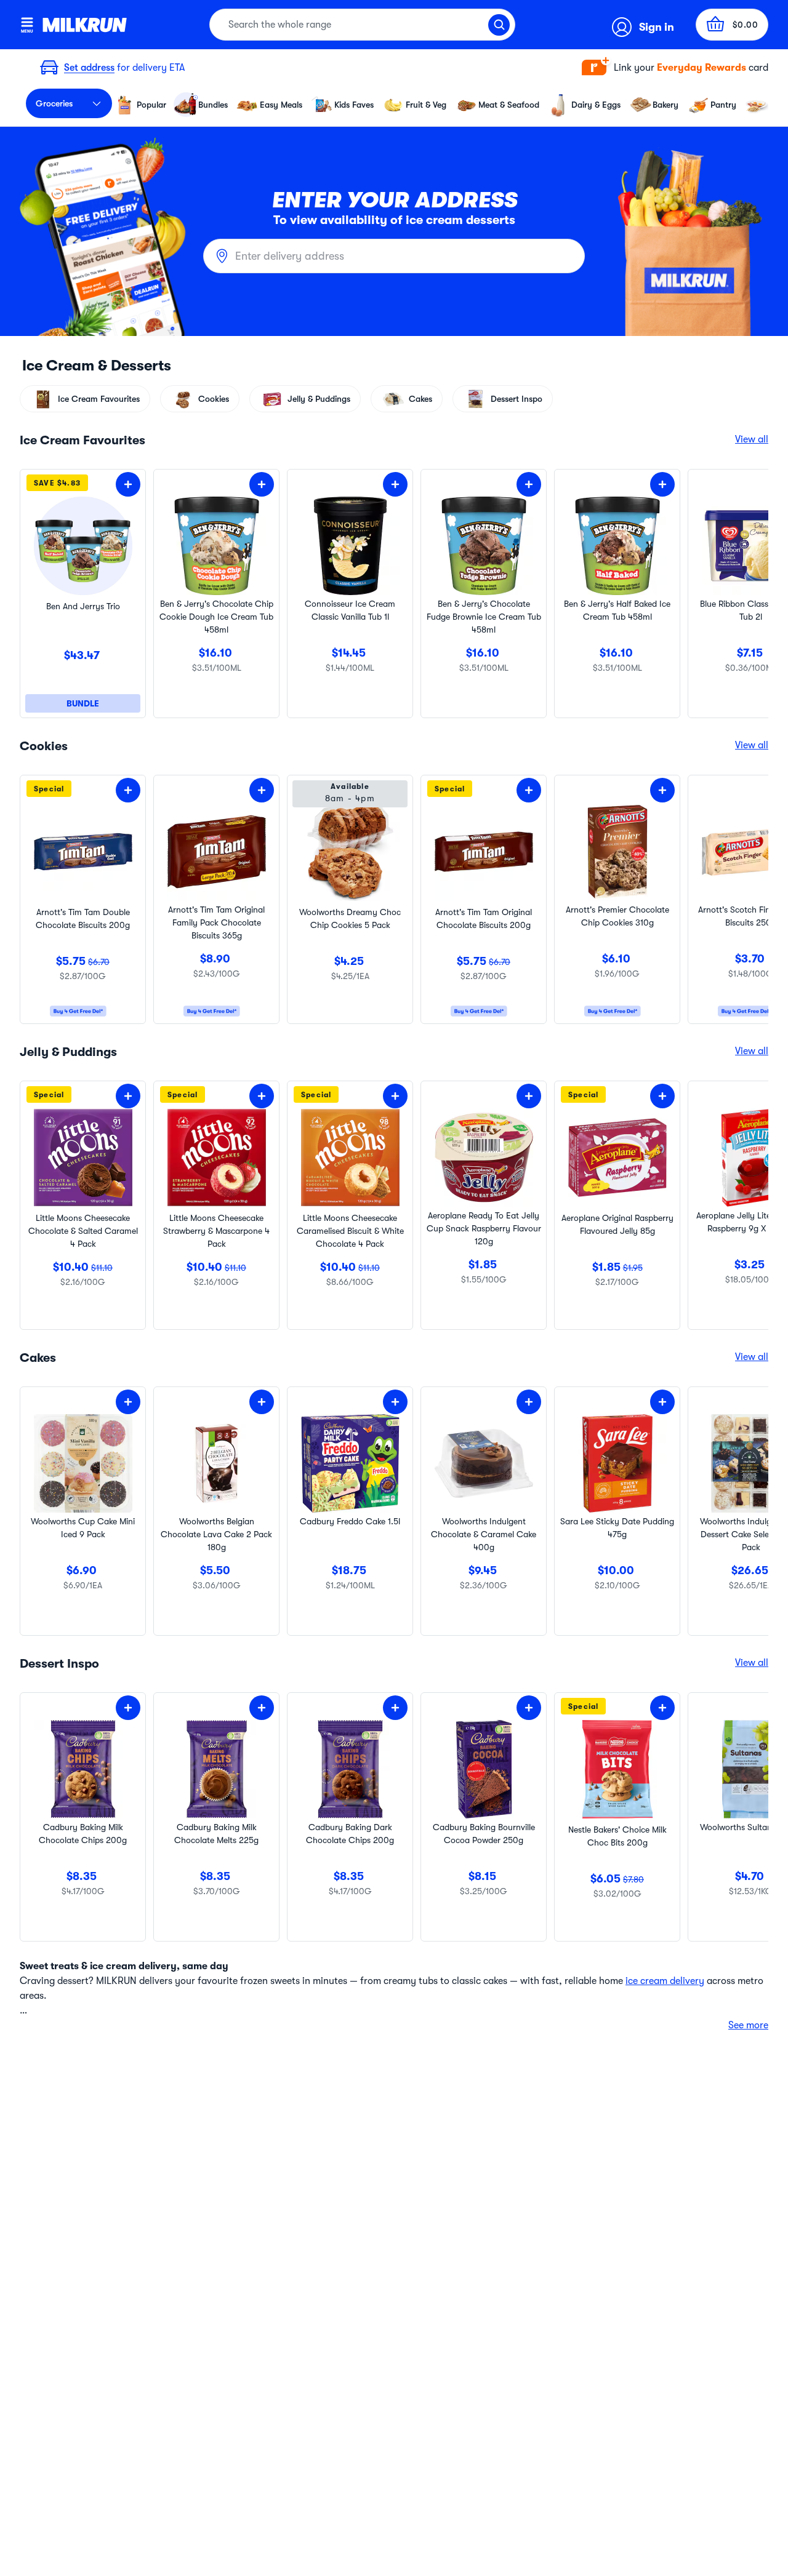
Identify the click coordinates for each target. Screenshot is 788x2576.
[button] (675, 68)
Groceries (54, 103)
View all (752, 439)
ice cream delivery (665, 1981)
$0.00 (746, 25)
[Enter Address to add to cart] (128, 484)
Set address (89, 68)
